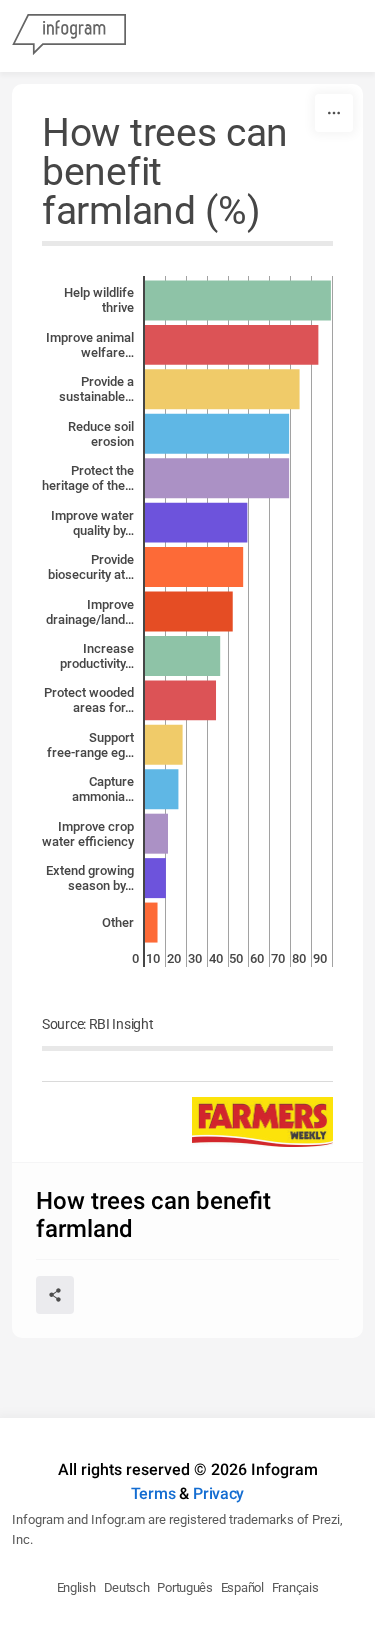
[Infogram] (69, 36)
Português (184, 1587)
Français (295, 1587)
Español (242, 1587)
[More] (334, 113)
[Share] (55, 1295)
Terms (153, 1493)
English (76, 1587)
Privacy (218, 1493)
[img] (238, 300)
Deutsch (127, 1587)
